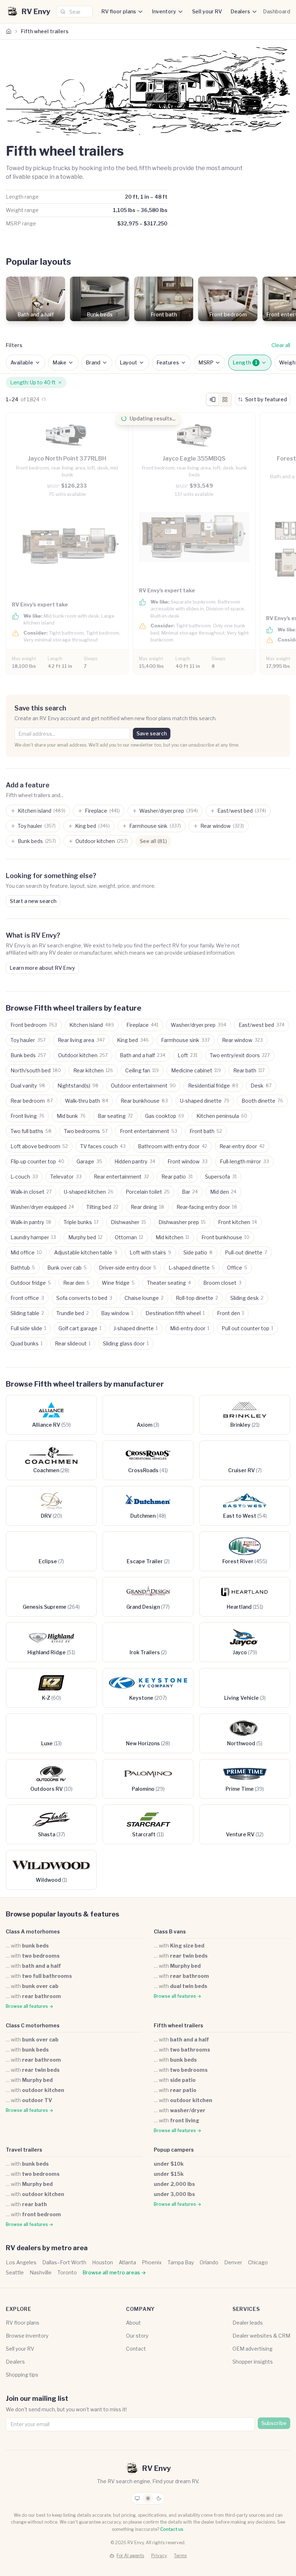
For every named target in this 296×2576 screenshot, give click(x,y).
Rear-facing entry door (207, 1207)
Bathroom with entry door (173, 1146)
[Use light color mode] (148, 2498)
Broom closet (222, 1283)
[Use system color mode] (137, 2498)
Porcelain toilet (148, 1192)
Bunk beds (28, 1055)
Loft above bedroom (39, 1146)
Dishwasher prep (182, 1222)
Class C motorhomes (33, 2025)
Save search (152, 733)
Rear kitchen (93, 1070)
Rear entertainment (121, 1177)
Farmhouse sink (185, 1040)
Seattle (15, 2272)
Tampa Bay (181, 2262)
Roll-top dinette (197, 1298)
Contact (136, 2349)
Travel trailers (24, 2150)
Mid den (223, 1192)
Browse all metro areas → (114, 2272)
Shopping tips (22, 2375)
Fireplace (142, 1025)
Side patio (198, 1252)
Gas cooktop (165, 1116)
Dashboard (277, 11)
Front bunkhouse (225, 1237)
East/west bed (262, 1025)
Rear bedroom (32, 1101)
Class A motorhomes (33, 1931)
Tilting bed (102, 1207)
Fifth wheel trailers (179, 2025)
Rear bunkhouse (144, 1101)
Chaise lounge (144, 1298)
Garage (89, 1161)
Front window (188, 1161)
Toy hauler (28, 1040)
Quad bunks (27, 1343)
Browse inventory (27, 2336)
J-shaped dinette (136, 1328)
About (133, 2323)
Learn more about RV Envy (42, 968)
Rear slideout (73, 1343)
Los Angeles (21, 2262)
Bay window (117, 1313)
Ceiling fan (142, 1070)
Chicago (258, 2262)
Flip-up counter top (37, 1161)
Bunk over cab (67, 1268)
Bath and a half (143, 1055)
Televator (66, 1177)
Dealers (240, 11)
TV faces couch (103, 1146)
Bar (190, 1192)
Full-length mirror (244, 1161)
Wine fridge (118, 1283)
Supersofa (221, 1177)
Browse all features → (29, 2006)
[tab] (213, 399)
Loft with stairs (150, 1252)
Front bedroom (34, 1025)
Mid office (26, 1252)
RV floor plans (119, 11)
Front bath (206, 1131)
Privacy (159, 2556)
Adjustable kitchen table (86, 1252)
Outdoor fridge (31, 1283)
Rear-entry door (242, 1146)
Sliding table (27, 1313)
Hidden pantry (135, 1161)
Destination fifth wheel (175, 1313)
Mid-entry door (190, 1328)
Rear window (242, 1040)
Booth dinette (262, 1101)
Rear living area (81, 1040)
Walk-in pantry (31, 1222)
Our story (137, 2336)
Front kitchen (238, 1222)
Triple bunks (81, 1222)
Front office (27, 1298)
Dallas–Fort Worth (64, 2262)
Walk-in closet (31, 1192)
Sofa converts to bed (84, 1298)
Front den (230, 1313)
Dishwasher (129, 1222)
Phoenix (152, 2262)
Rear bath (249, 1070)
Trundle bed (73, 1313)
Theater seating (169, 1283)
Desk (261, 1086)
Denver (233, 2262)
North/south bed (36, 1070)
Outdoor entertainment (143, 1086)
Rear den (76, 1283)
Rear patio (177, 1177)
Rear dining (147, 1207)
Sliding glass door (126, 1343)
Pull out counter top (247, 1328)
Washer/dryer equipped (42, 1207)
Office (237, 1268)
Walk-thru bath (87, 1101)
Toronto (67, 2272)
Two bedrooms (86, 1131)
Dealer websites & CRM (261, 2336)
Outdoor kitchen (83, 1055)
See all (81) (153, 841)
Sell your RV (207, 11)
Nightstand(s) (78, 1086)
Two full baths (31, 1131)
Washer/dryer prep (199, 1025)
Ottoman (129, 1237)
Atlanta (127, 2262)
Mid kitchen (172, 1237)
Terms (180, 2556)
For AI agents (130, 2556)
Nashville (41, 2272)
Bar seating (115, 1116)
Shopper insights (253, 2362)
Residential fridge (213, 1086)
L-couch (24, 1177)
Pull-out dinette (246, 1252)
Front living (27, 1116)
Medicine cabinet (196, 1070)
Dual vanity (28, 1086)
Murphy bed (85, 1237)
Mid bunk (71, 1116)
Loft (188, 1055)
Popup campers (174, 2150)
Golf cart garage (80, 1328)
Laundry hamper (33, 1237)
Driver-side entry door (128, 1268)
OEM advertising (253, 2349)
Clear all (281, 345)
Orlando (209, 2262)
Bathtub (23, 1268)
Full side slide (28, 1328)
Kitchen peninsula (222, 1116)
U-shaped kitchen (89, 1192)
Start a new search (33, 901)
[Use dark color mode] (159, 2498)
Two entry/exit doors (240, 1055)
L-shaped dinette (192, 1268)
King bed (133, 1040)
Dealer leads (248, 2323)
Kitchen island (92, 1025)
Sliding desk (247, 1298)
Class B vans (170, 1931)
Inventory (164, 11)
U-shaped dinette (205, 1101)
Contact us (172, 2529)
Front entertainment (149, 1131)
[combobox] (74, 12)
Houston (103, 2262)
